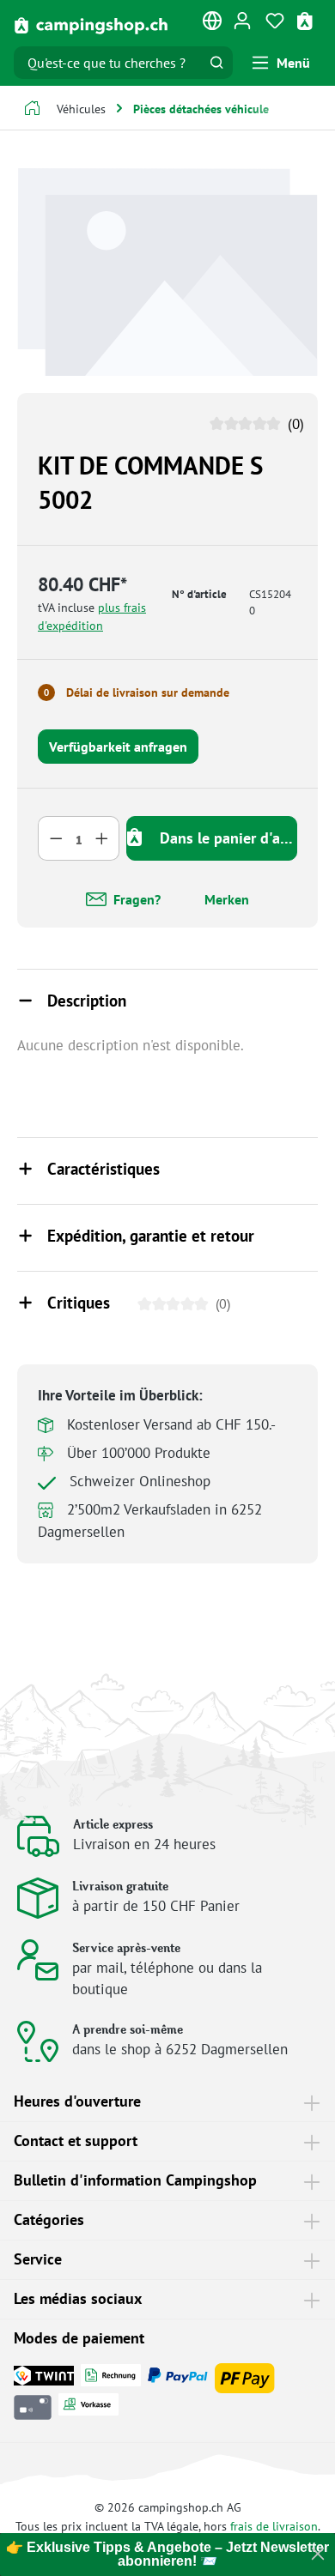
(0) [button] (294, 424)
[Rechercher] (216, 63)
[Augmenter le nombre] (102, 838)
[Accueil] (32, 110)
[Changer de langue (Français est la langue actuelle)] (213, 24)
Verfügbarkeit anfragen (118, 747)
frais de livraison (274, 2526)
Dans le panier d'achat (226, 838)
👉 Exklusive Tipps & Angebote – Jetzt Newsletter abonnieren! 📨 (167, 2554)
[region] (167, 272)
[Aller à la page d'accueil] (91, 24)
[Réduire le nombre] (56, 838)
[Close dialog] (318, 2554)
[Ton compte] (242, 20)
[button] (167, 1002)
